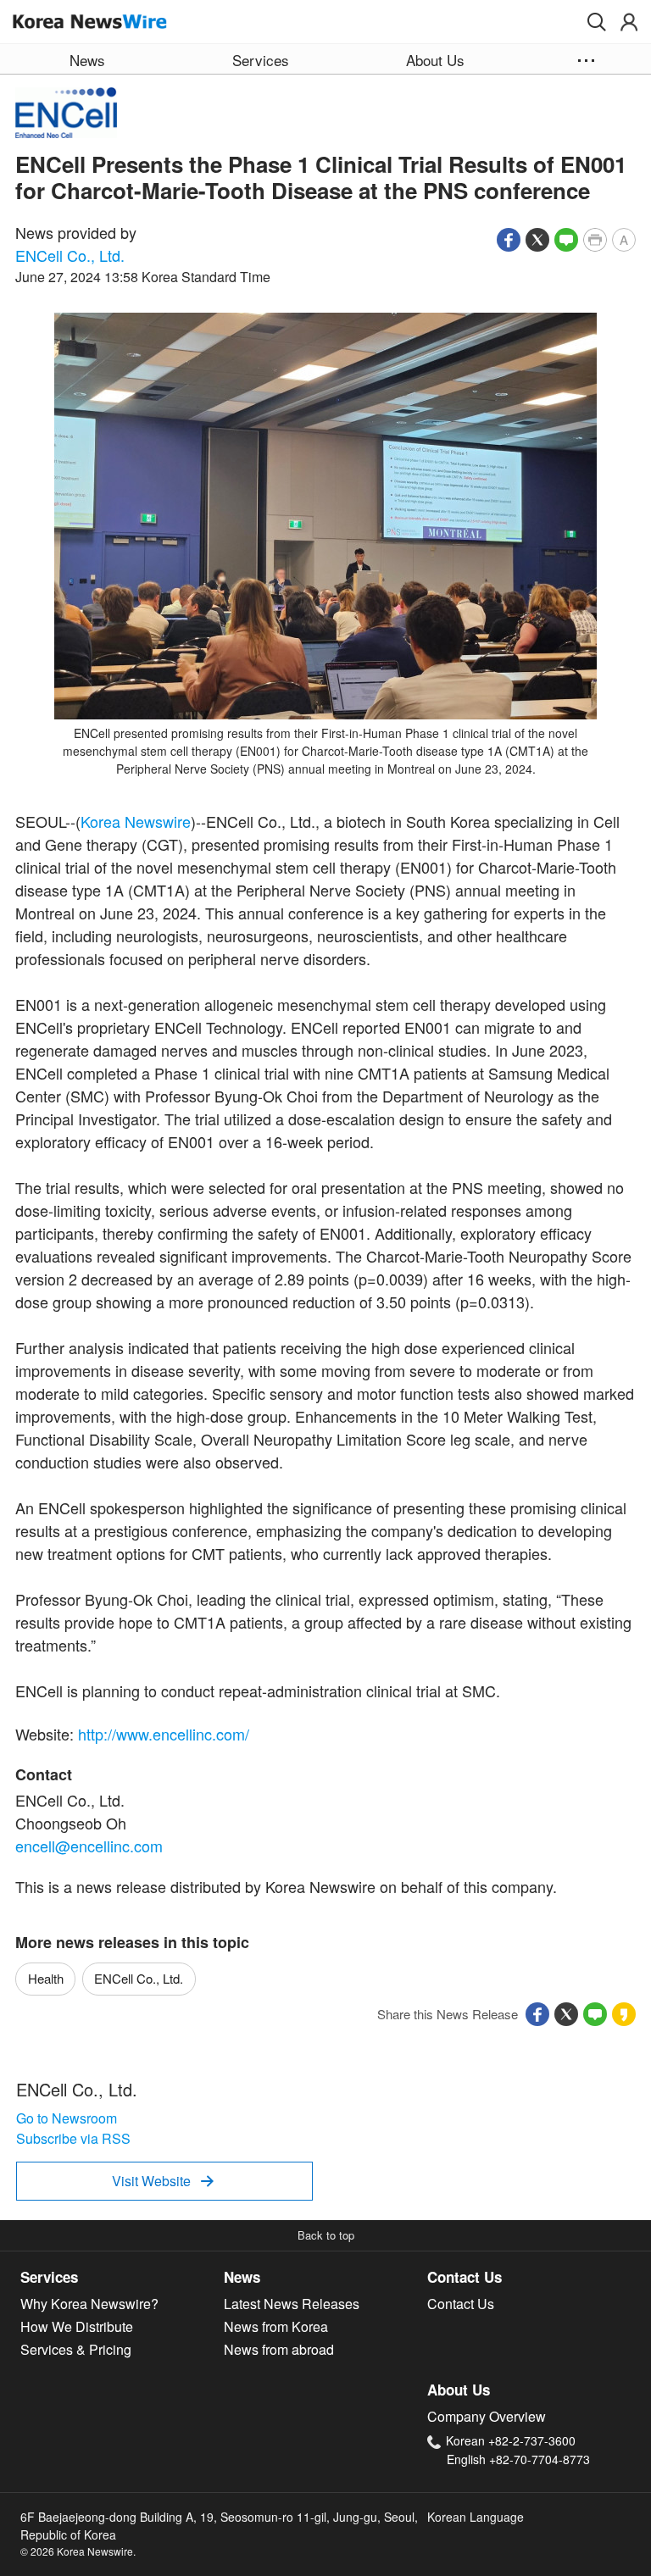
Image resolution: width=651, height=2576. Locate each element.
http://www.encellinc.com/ (164, 1734)
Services (49, 2277)
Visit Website (163, 2181)
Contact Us (465, 2277)
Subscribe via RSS (73, 2138)
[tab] (122, 2278)
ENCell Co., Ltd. (70, 255)
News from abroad (279, 2349)
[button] (597, 22)
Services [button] (261, 60)
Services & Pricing (76, 2349)
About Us (459, 2390)
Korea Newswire (136, 821)
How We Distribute (77, 2326)
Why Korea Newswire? (89, 2304)
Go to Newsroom (67, 2118)
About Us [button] (435, 60)
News (242, 2277)
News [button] (87, 60)
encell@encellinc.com (89, 1846)
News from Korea (276, 2326)
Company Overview (487, 2416)
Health (46, 1978)
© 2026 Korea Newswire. (78, 2551)
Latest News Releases (292, 2304)
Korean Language (476, 2517)
